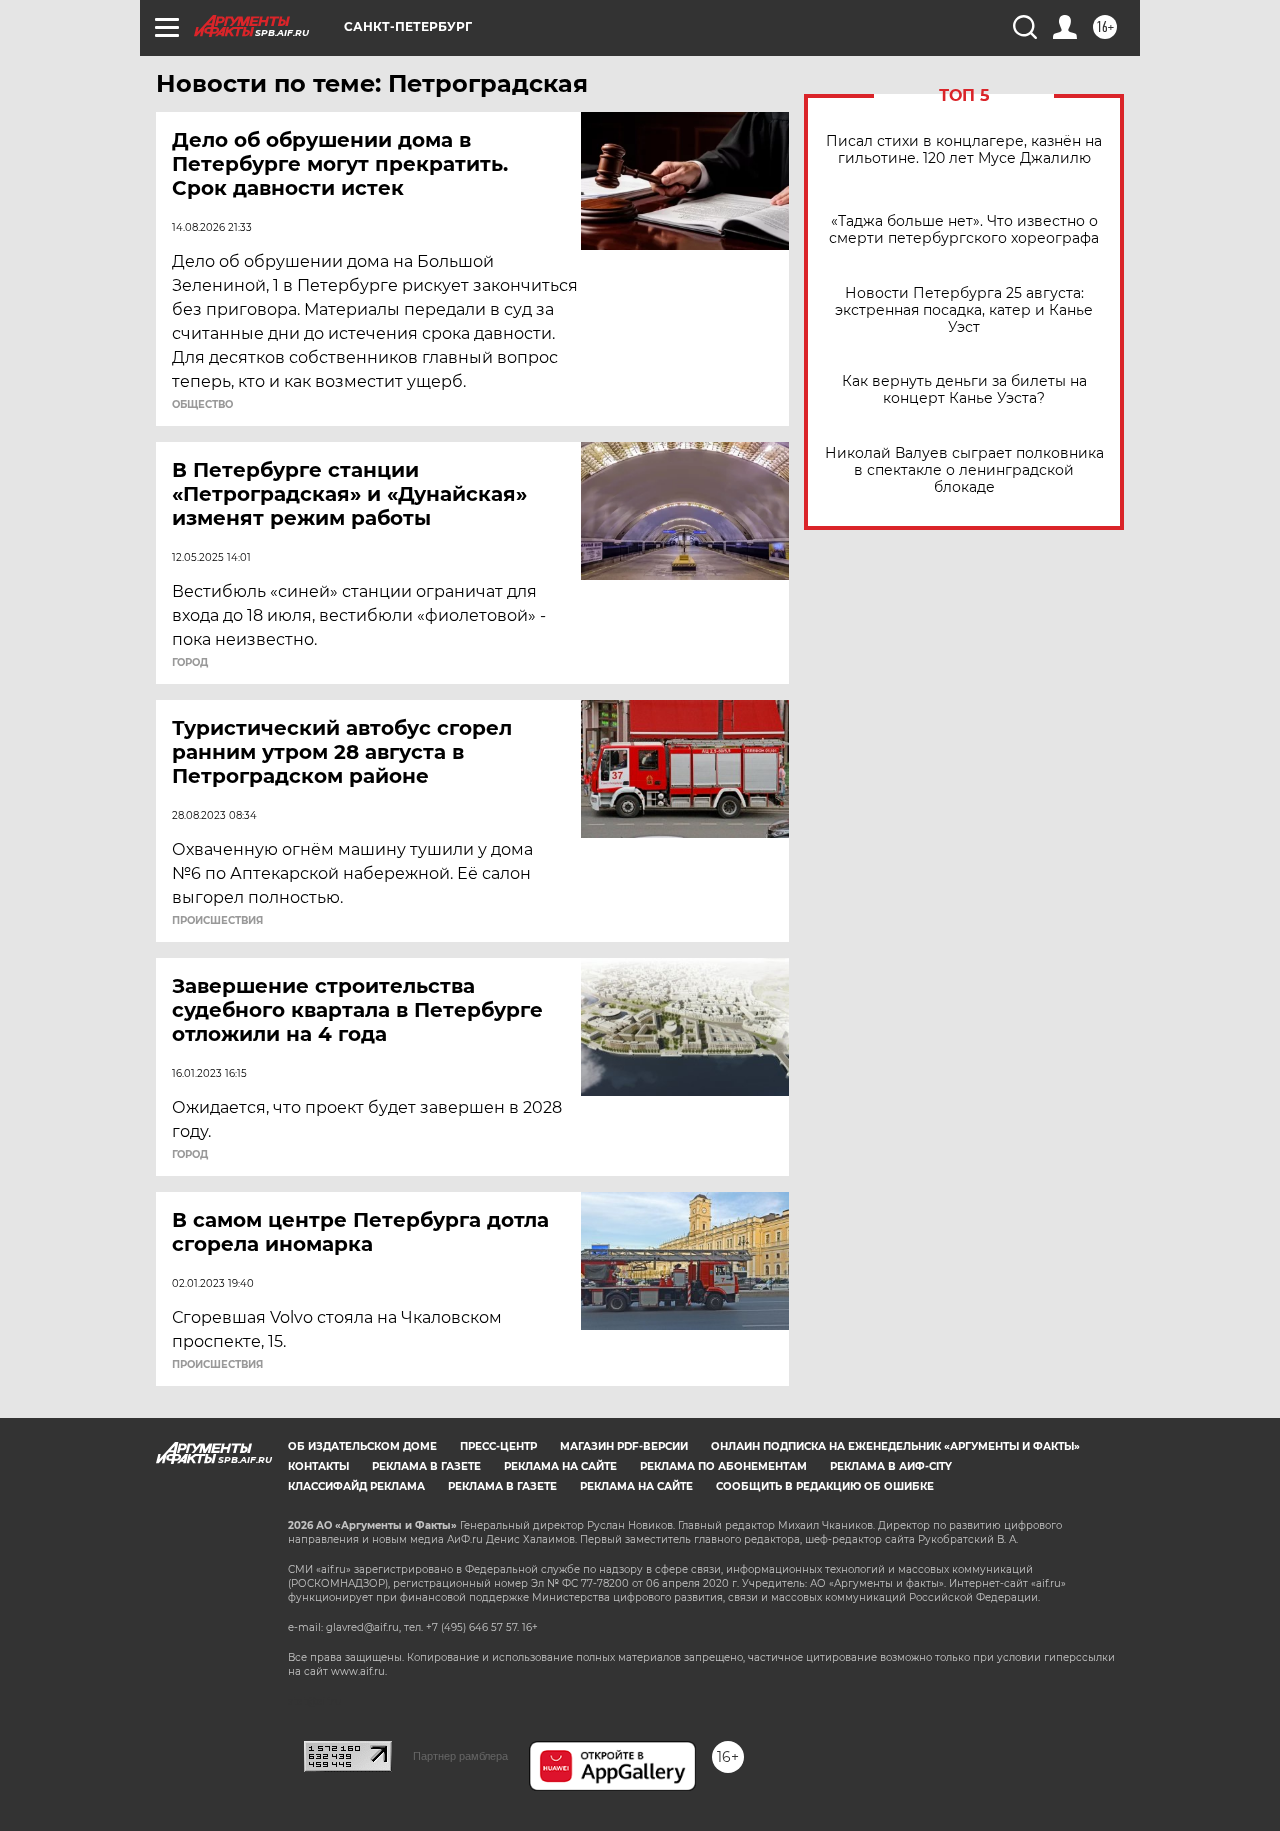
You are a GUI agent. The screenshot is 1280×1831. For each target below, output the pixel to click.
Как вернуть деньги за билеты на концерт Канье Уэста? (964, 390)
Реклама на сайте (560, 1466)
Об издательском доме (362, 1446)
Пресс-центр (498, 1446)
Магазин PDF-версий (624, 1446)
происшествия (217, 921)
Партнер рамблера (460, 1756)
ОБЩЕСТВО (202, 405)
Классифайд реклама (356, 1486)
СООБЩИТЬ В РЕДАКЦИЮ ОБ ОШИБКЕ (825, 1486)
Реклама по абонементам (723, 1466)
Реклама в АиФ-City (891, 1466)
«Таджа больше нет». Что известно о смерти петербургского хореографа (964, 230)
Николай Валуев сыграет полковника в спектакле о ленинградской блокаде (964, 470)
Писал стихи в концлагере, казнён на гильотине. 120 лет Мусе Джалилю (964, 150)
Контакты (318, 1466)
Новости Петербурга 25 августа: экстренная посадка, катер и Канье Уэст (964, 310)
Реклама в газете (426, 1466)
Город (190, 663)
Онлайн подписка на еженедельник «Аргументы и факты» (895, 1446)
